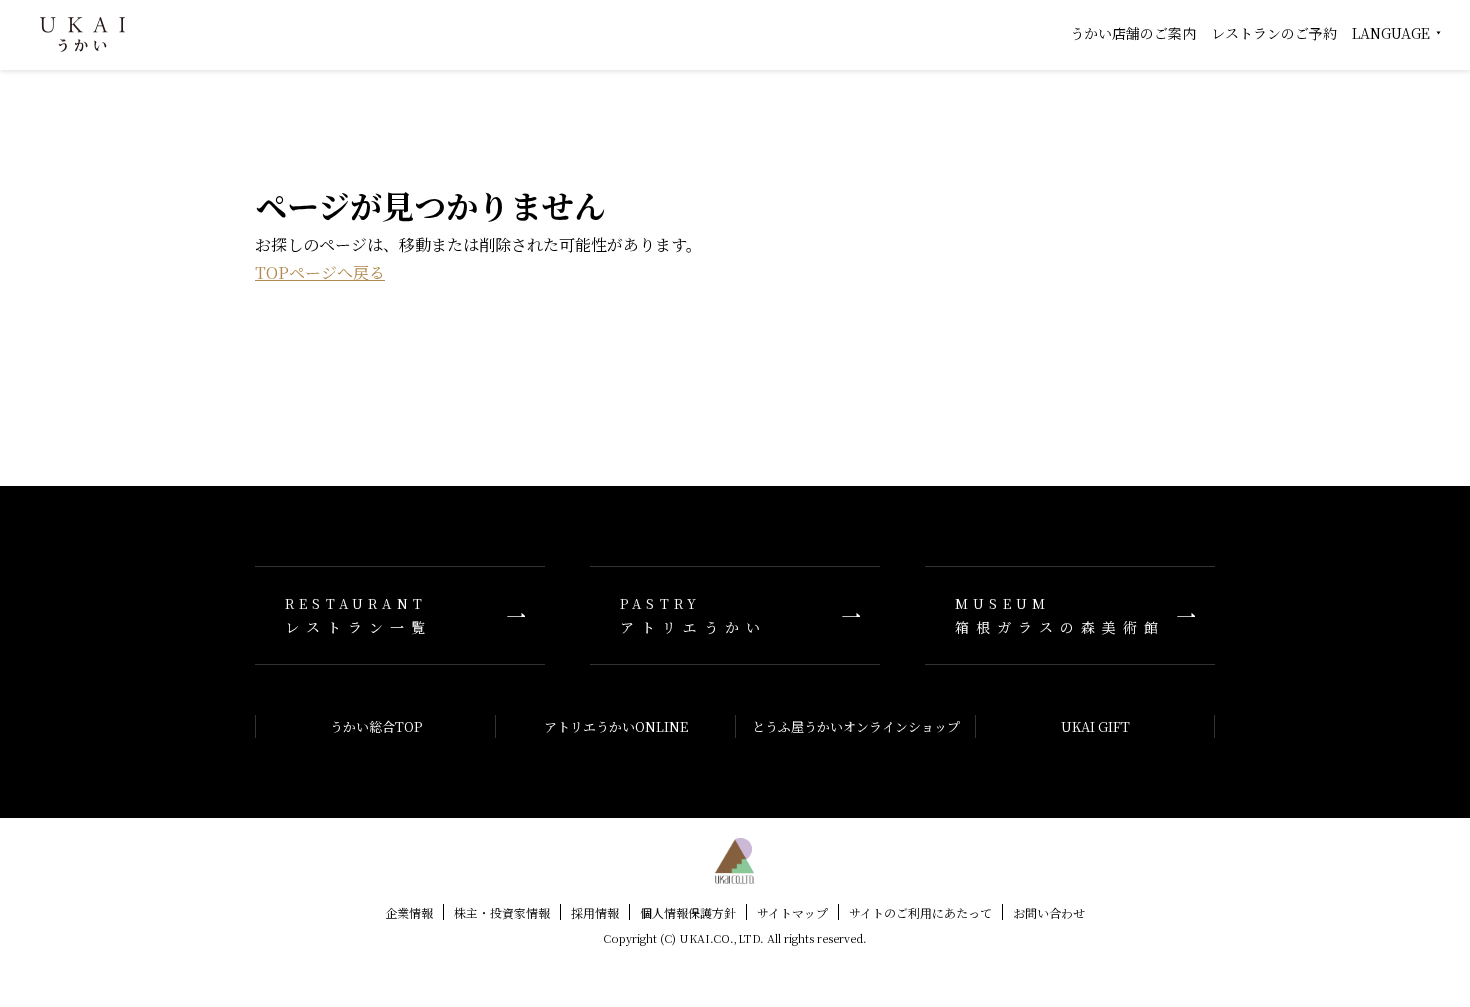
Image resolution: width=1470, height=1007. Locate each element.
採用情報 (595, 912)
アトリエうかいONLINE (616, 726)
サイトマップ (792, 912)
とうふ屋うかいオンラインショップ (856, 726)
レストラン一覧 (358, 615)
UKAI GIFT (1095, 726)
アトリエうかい (693, 615)
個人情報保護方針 (688, 912)
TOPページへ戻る (320, 272)
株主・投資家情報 (502, 912)
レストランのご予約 (1274, 33)
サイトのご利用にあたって (920, 912)
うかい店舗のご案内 (1133, 33)
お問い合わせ (1049, 912)
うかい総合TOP (376, 726)
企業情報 (409, 912)
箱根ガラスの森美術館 (1060, 615)
